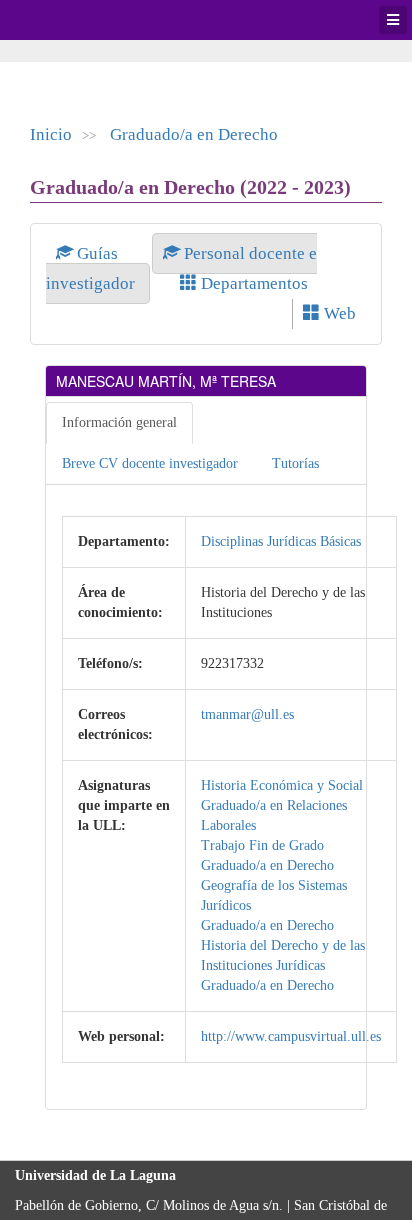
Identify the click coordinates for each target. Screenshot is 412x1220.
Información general (119, 422)
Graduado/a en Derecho (194, 134)
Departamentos (252, 283)
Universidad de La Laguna (70, 20)
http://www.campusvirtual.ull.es (291, 1036)
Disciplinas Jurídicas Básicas (281, 541)
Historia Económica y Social (282, 785)
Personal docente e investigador (181, 268)
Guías (97, 253)
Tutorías (295, 463)
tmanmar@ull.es (247, 714)
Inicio (51, 134)
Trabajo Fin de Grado (262, 845)
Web (338, 313)
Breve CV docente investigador (150, 463)
